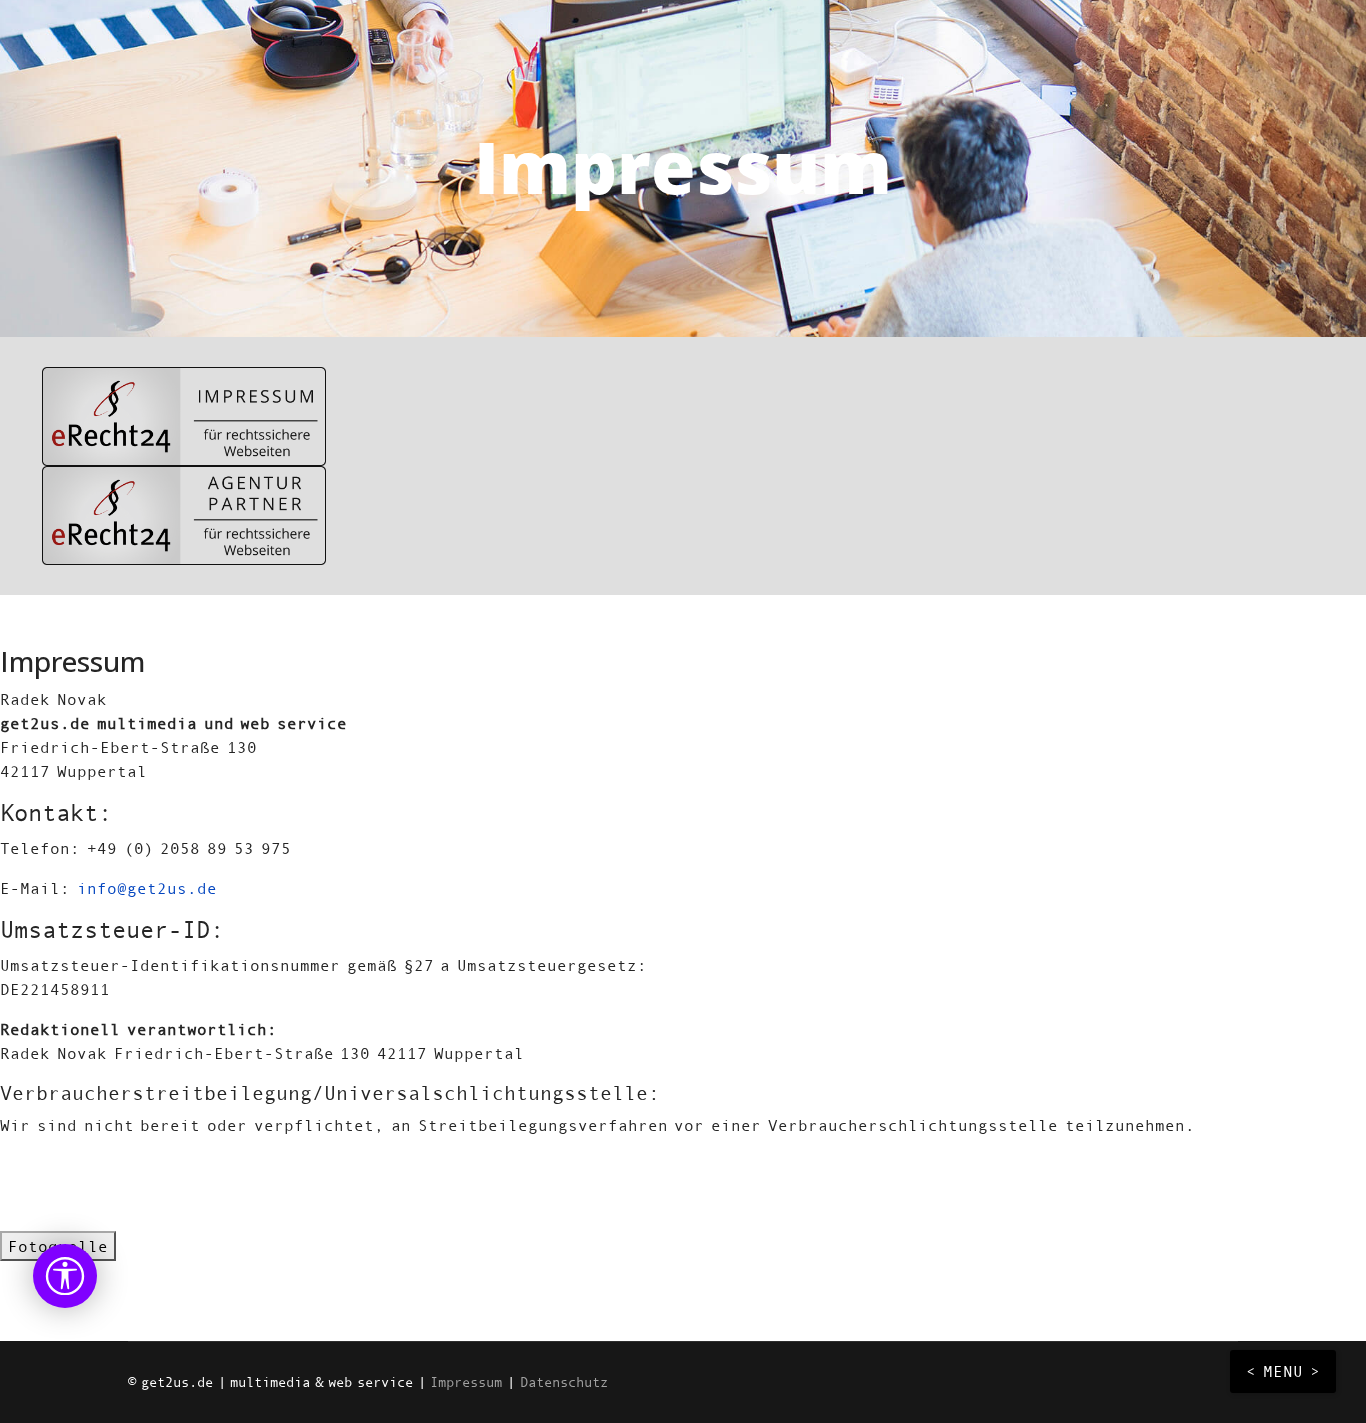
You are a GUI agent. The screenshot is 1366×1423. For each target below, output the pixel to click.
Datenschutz (564, 1382)
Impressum (466, 1382)
